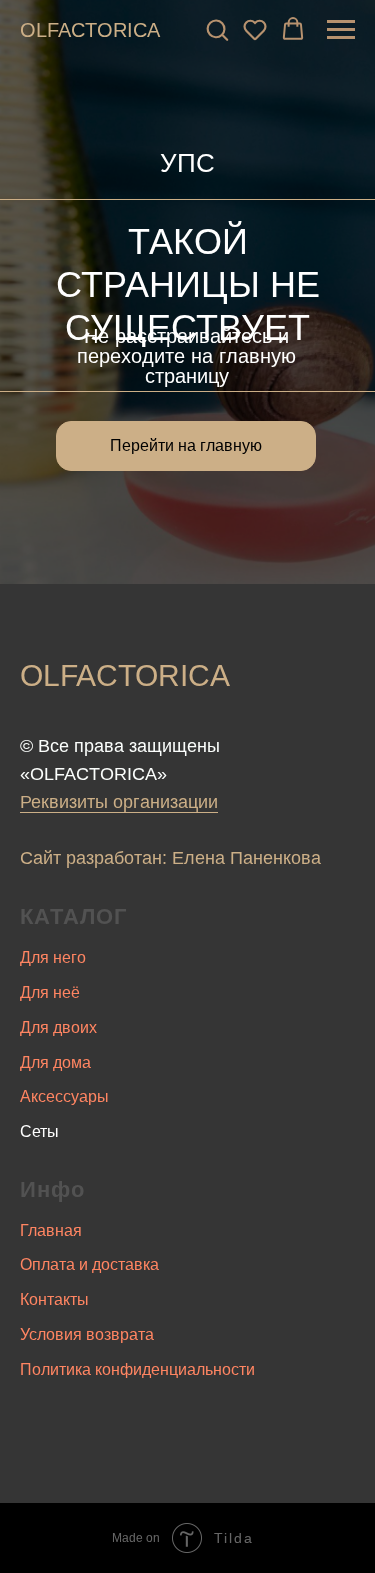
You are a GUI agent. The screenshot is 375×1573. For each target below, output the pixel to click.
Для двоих (58, 1027)
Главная (51, 1230)
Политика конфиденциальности (137, 1369)
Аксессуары (64, 1096)
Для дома (55, 1062)
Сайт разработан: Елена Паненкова (170, 858)
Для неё (50, 992)
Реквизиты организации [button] (119, 802)
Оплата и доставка (89, 1264)
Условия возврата (87, 1334)
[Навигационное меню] (341, 30)
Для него (53, 957)
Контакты (54, 1299)
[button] (217, 29)
